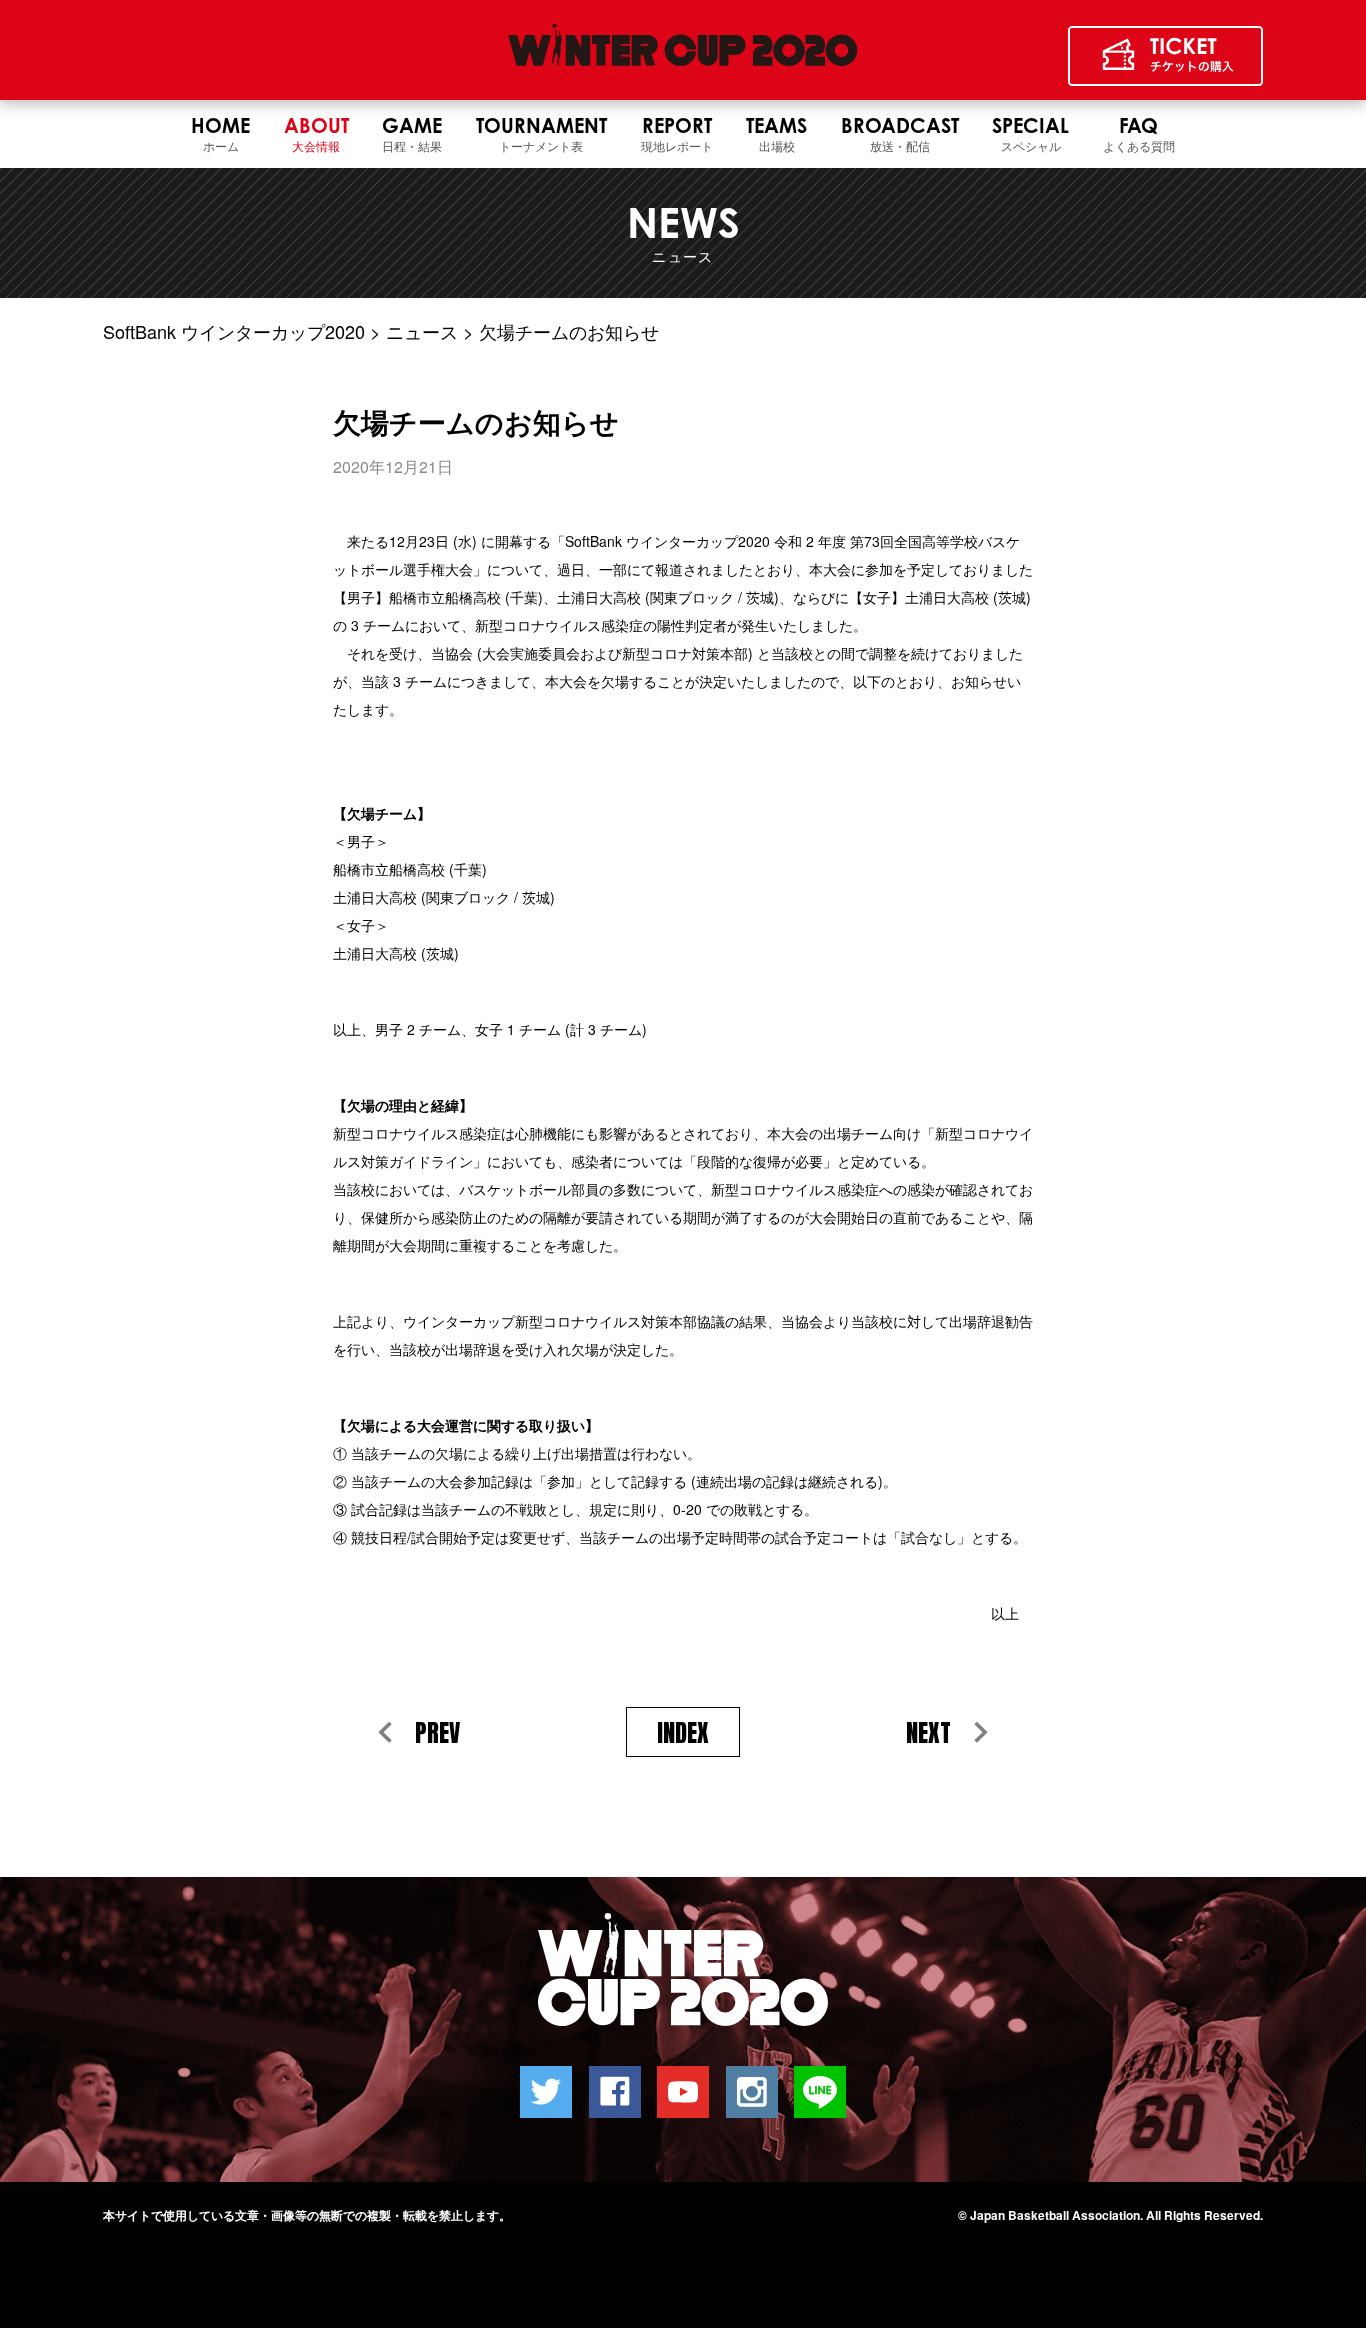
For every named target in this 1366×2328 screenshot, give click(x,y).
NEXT (928, 1733)
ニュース (422, 331)
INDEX (683, 1733)
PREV (437, 1733)
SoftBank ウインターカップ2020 (234, 331)
